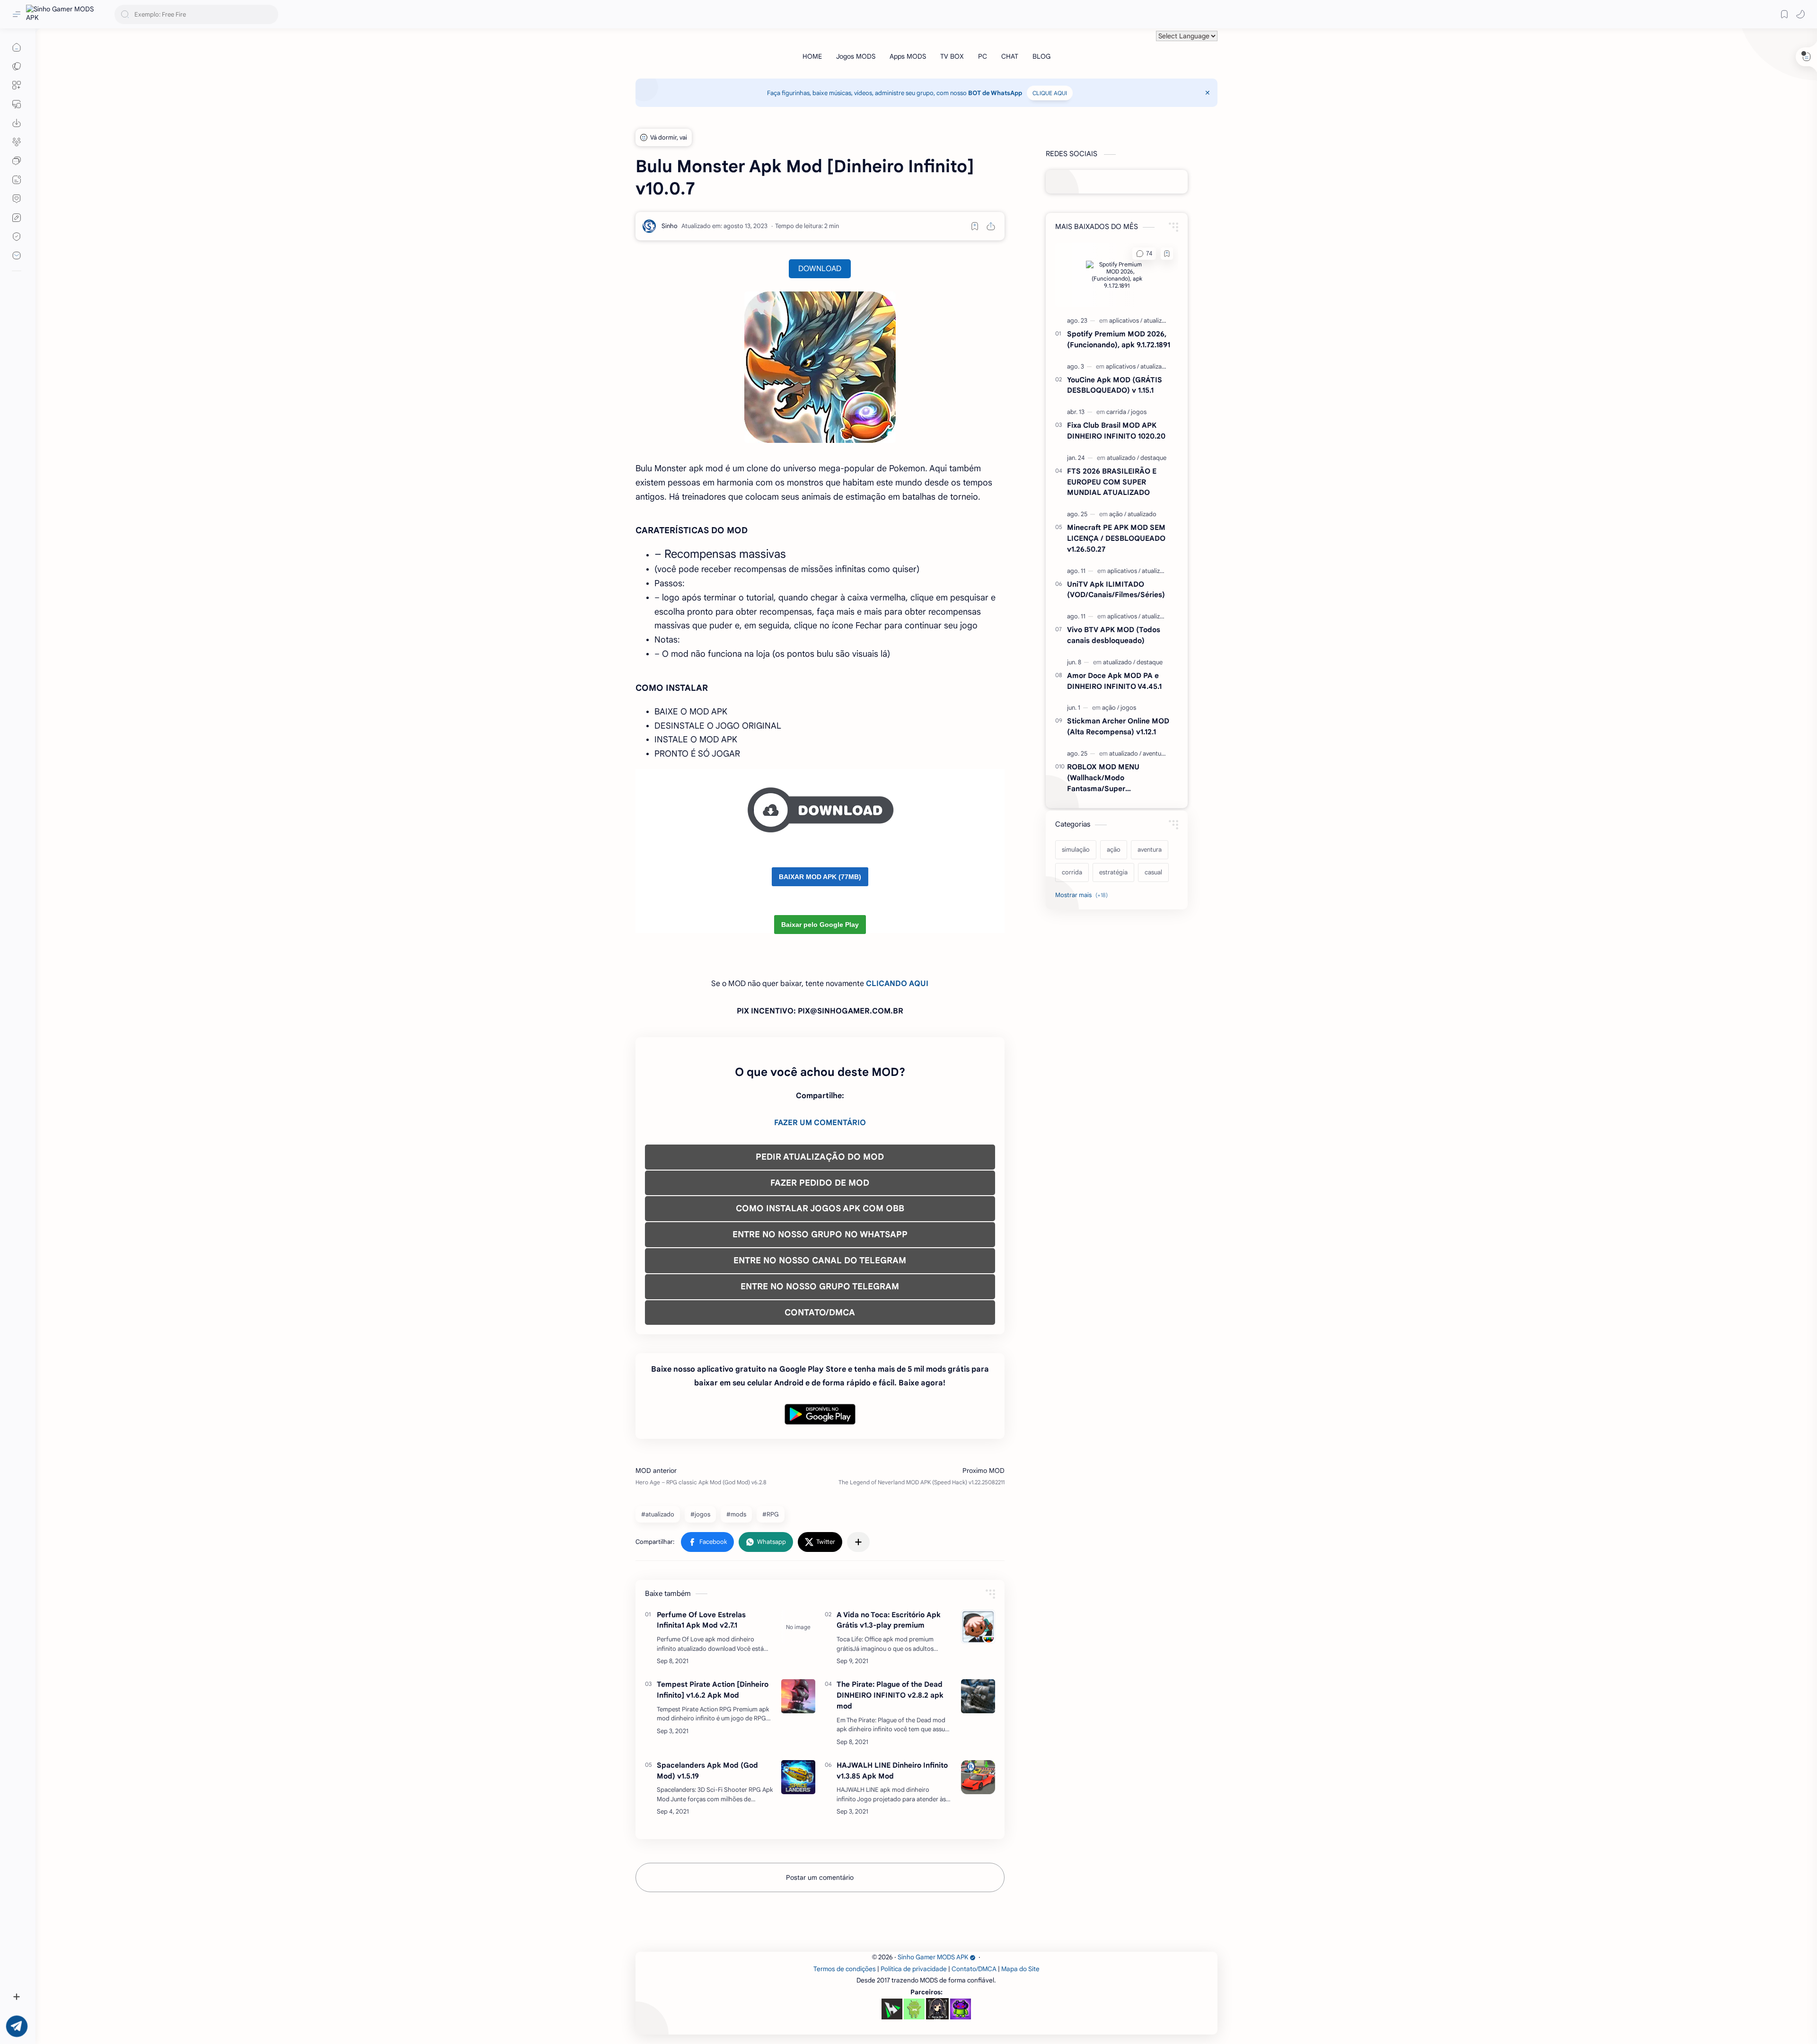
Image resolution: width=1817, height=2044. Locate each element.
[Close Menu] (1208, 93)
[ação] (1118, 514)
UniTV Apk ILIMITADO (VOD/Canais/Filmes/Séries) (1116, 590)
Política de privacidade (914, 1969)
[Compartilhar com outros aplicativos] (858, 1542)
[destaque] (1153, 458)
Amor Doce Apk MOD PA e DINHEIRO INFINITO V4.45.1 (1114, 681)
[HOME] (812, 56)
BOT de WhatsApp (995, 93)
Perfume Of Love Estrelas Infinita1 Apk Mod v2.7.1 (701, 1620)
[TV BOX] (952, 56)
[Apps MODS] (908, 56)
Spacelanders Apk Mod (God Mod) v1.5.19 (707, 1771)
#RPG (771, 1514)
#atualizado (658, 1514)
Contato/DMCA (974, 1969)
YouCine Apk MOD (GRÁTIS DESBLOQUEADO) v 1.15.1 (1115, 385)
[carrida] (1118, 412)
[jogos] (1139, 412)
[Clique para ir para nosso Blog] (17, 180)
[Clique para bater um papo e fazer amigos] (17, 161)
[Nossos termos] (17, 218)
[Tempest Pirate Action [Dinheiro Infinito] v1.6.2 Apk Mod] (798, 1696)
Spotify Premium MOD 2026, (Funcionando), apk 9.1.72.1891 (1119, 339)
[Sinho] (670, 226)
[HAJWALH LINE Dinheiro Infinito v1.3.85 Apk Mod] (978, 1777)
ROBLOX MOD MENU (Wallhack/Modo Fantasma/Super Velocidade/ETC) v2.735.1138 (1116, 778)
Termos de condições (845, 1969)
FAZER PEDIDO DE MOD (820, 1183)
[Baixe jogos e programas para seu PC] (17, 104)
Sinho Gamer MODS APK (933, 1957)
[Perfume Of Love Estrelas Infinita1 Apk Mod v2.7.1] (798, 1627)
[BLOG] (1041, 56)
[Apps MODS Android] (17, 85)
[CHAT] (1010, 56)
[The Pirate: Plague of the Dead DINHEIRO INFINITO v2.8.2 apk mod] (978, 1696)
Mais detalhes (171, 2006)
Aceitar (83, 2006)
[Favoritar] (975, 226)
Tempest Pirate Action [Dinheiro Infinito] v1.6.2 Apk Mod (713, 1690)
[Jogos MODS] (856, 56)
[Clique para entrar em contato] (17, 255)
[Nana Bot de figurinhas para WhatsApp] (937, 2009)
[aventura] (1155, 753)
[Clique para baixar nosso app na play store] (17, 123)
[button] (1800, 14)
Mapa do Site (1020, 1969)
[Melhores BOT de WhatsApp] (17, 199)
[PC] (983, 56)
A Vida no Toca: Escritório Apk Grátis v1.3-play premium (889, 1620)
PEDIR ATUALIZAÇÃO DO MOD (820, 1157)
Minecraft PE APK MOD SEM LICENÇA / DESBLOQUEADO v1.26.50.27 (1116, 538)
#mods (736, 1514)
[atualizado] (1158, 321)
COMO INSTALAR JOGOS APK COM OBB (820, 1208)
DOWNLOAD (820, 269)
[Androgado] (914, 2009)
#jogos (700, 1514)
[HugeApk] (892, 2009)
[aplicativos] (1126, 321)
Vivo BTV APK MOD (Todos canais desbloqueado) (1114, 635)
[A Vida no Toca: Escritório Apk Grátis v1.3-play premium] (978, 1627)
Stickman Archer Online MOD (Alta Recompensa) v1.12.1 (1118, 726)
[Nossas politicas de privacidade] (17, 237)
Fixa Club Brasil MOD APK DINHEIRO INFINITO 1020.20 (1116, 431)
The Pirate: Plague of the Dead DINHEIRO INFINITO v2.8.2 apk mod (890, 1695)
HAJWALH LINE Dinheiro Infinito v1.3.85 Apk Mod (892, 1771)
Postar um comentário (820, 1877)
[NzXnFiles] (961, 2009)
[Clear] (269, 14)
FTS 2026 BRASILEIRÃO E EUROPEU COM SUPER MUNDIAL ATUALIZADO (1112, 482)
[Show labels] (1083, 895)
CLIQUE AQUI (1050, 93)
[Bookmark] (1784, 14)
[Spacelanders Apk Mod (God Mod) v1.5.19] (798, 1777)
